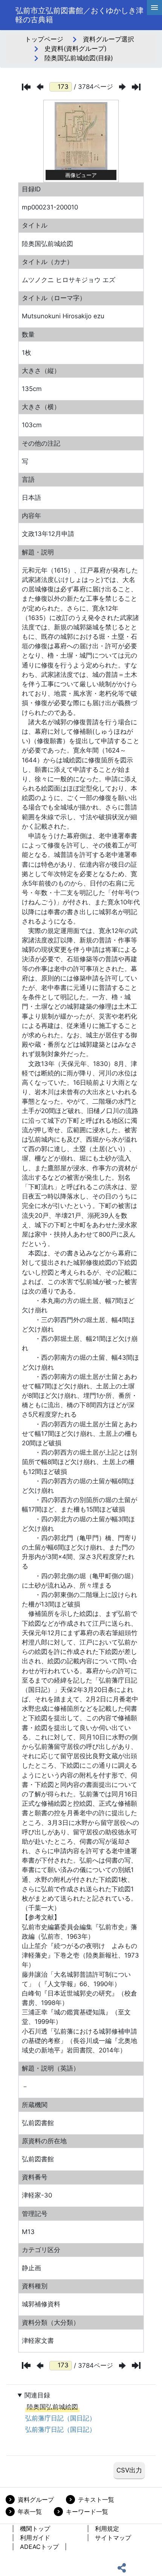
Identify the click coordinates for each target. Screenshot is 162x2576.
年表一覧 (30, 2512)
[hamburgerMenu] (154, 8)
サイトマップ (113, 2538)
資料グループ (36, 2500)
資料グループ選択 (109, 39)
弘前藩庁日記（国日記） (60, 2418)
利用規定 (107, 2529)
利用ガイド (35, 2538)
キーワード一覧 (87, 2512)
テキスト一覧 (96, 2500)
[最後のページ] (136, 87)
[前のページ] (40, 87)
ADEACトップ (39, 2547)
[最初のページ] (26, 87)
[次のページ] (122, 87)
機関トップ (35, 2529)
